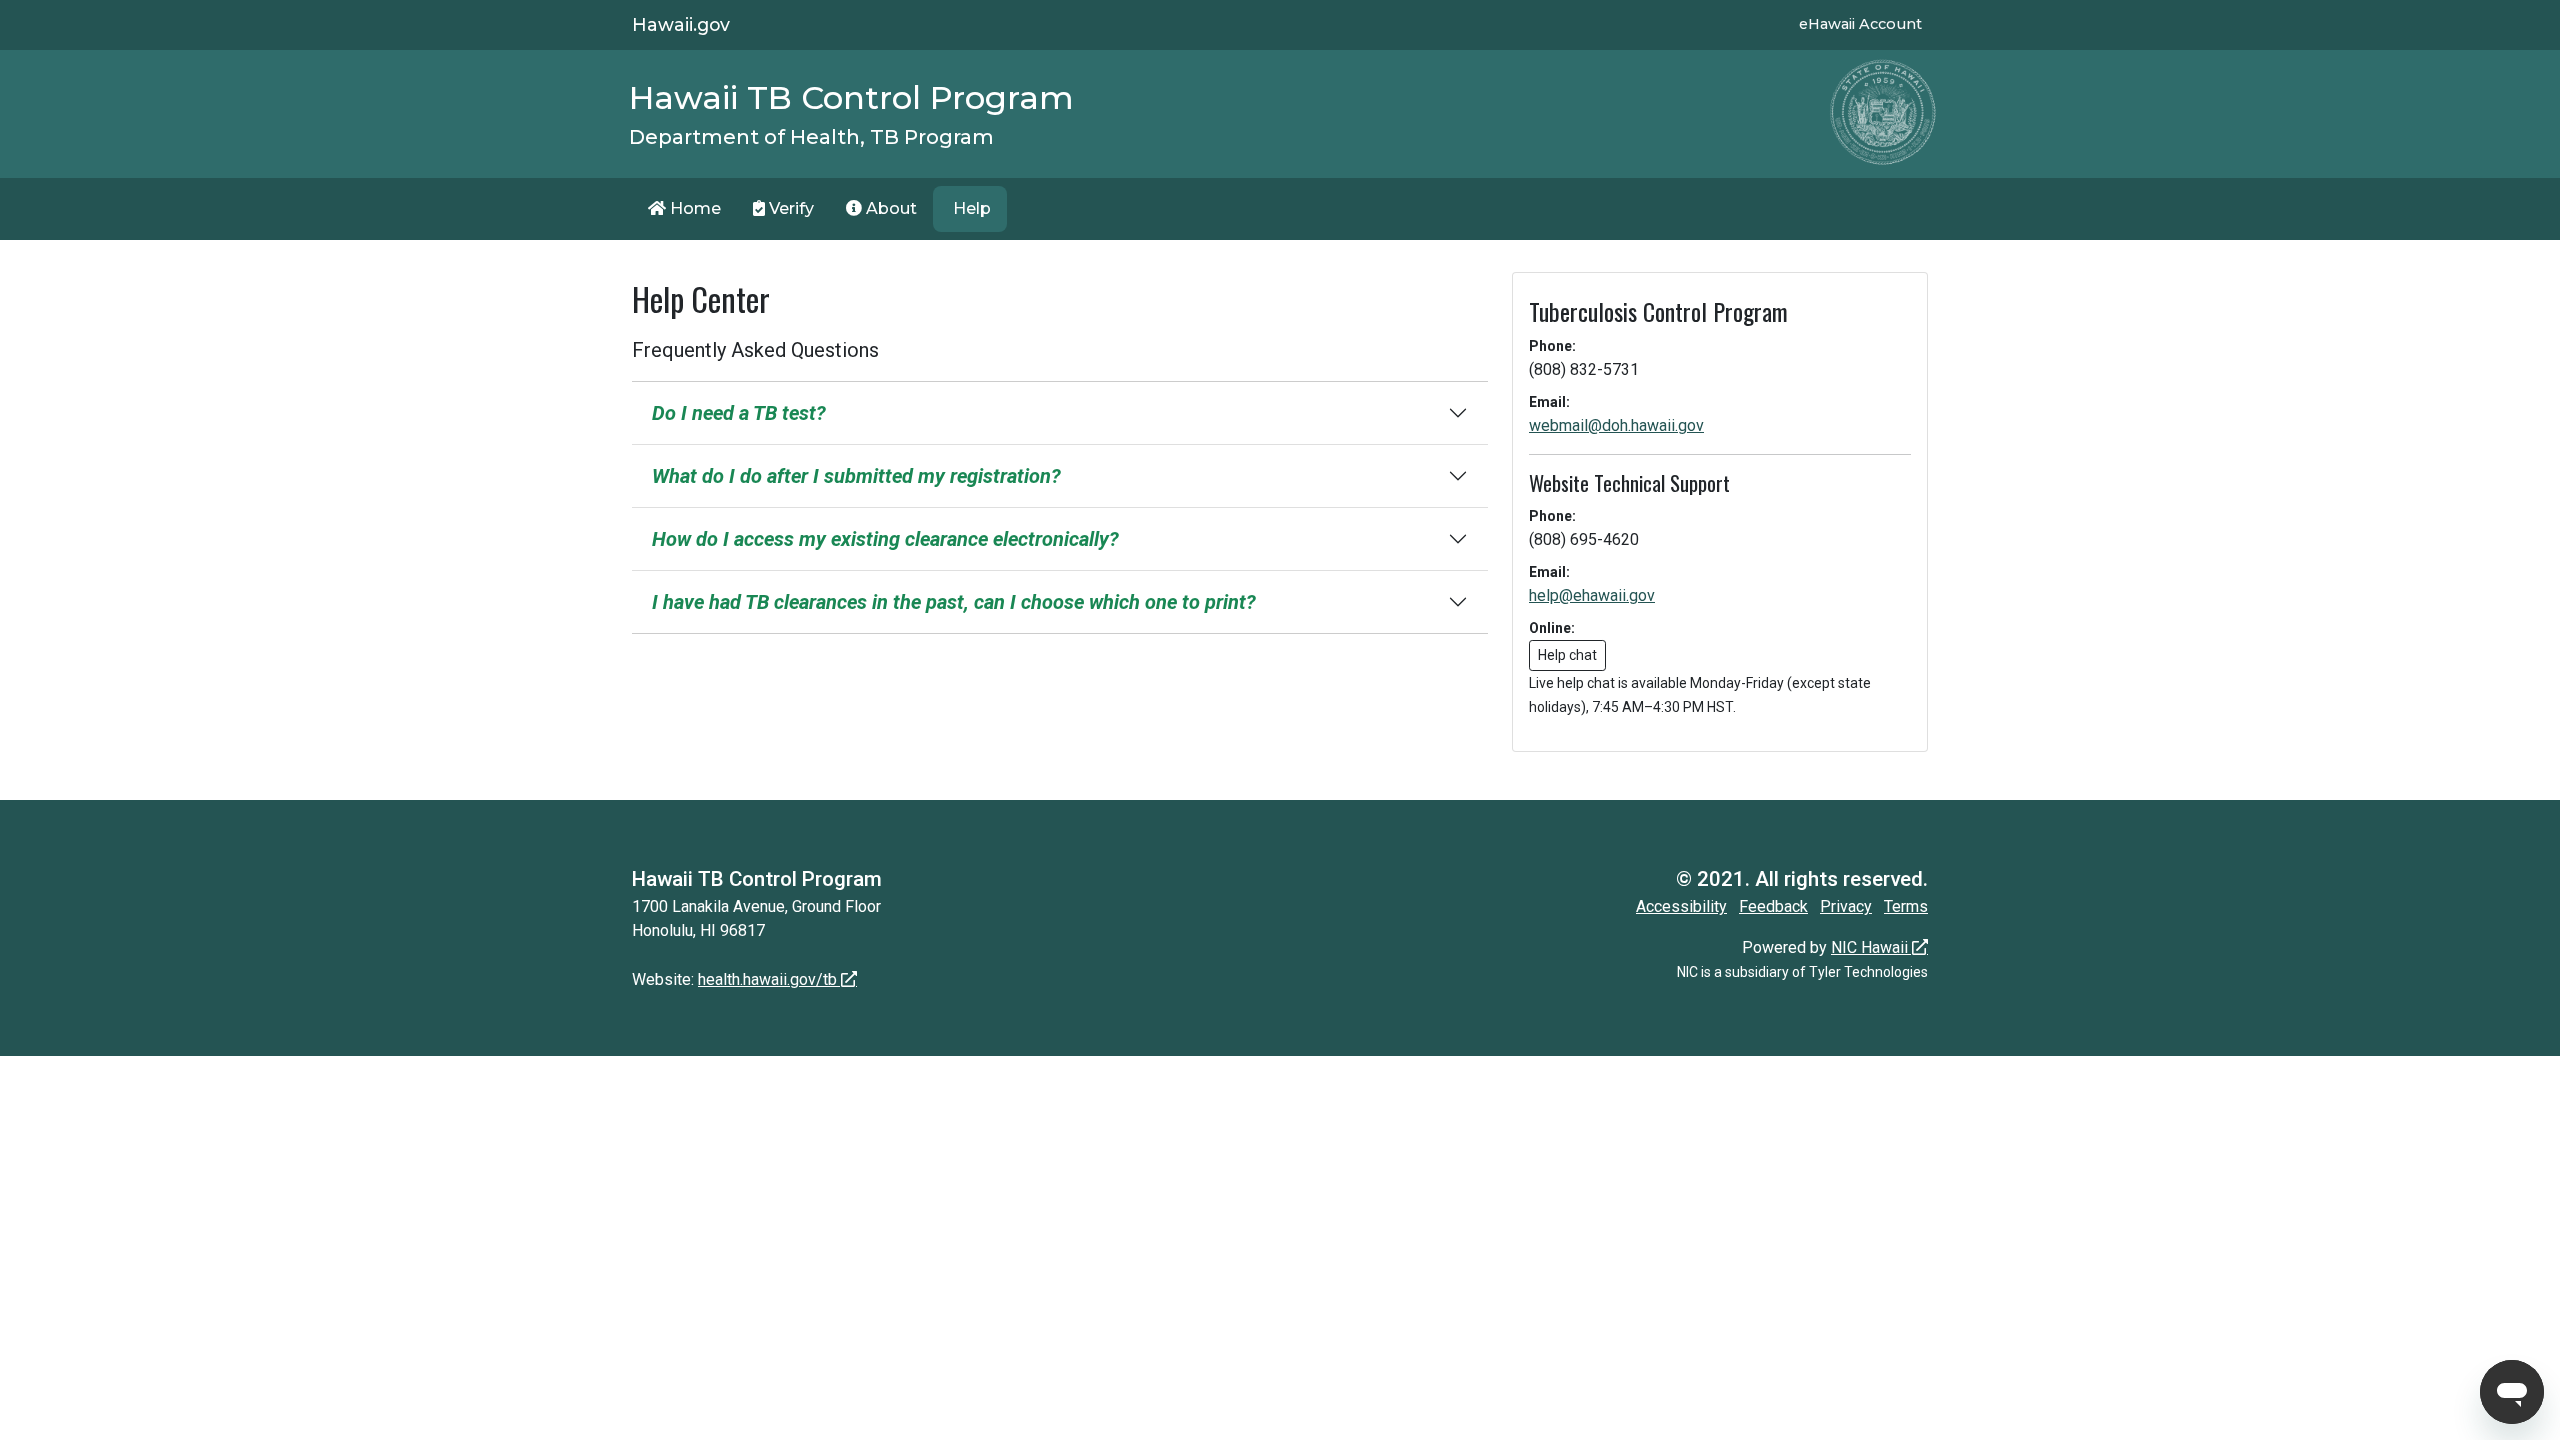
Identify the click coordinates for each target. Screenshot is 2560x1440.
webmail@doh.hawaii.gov (1616, 425)
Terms (1906, 906)
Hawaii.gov (681, 24)
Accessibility (1681, 906)
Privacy (1846, 906)
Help (970, 208)
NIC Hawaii (1869, 947)
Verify (789, 208)
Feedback (1773, 906)
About (889, 208)
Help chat (1567, 655)
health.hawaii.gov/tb (767, 979)
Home (693, 208)
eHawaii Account (1860, 24)
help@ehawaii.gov (1592, 595)
